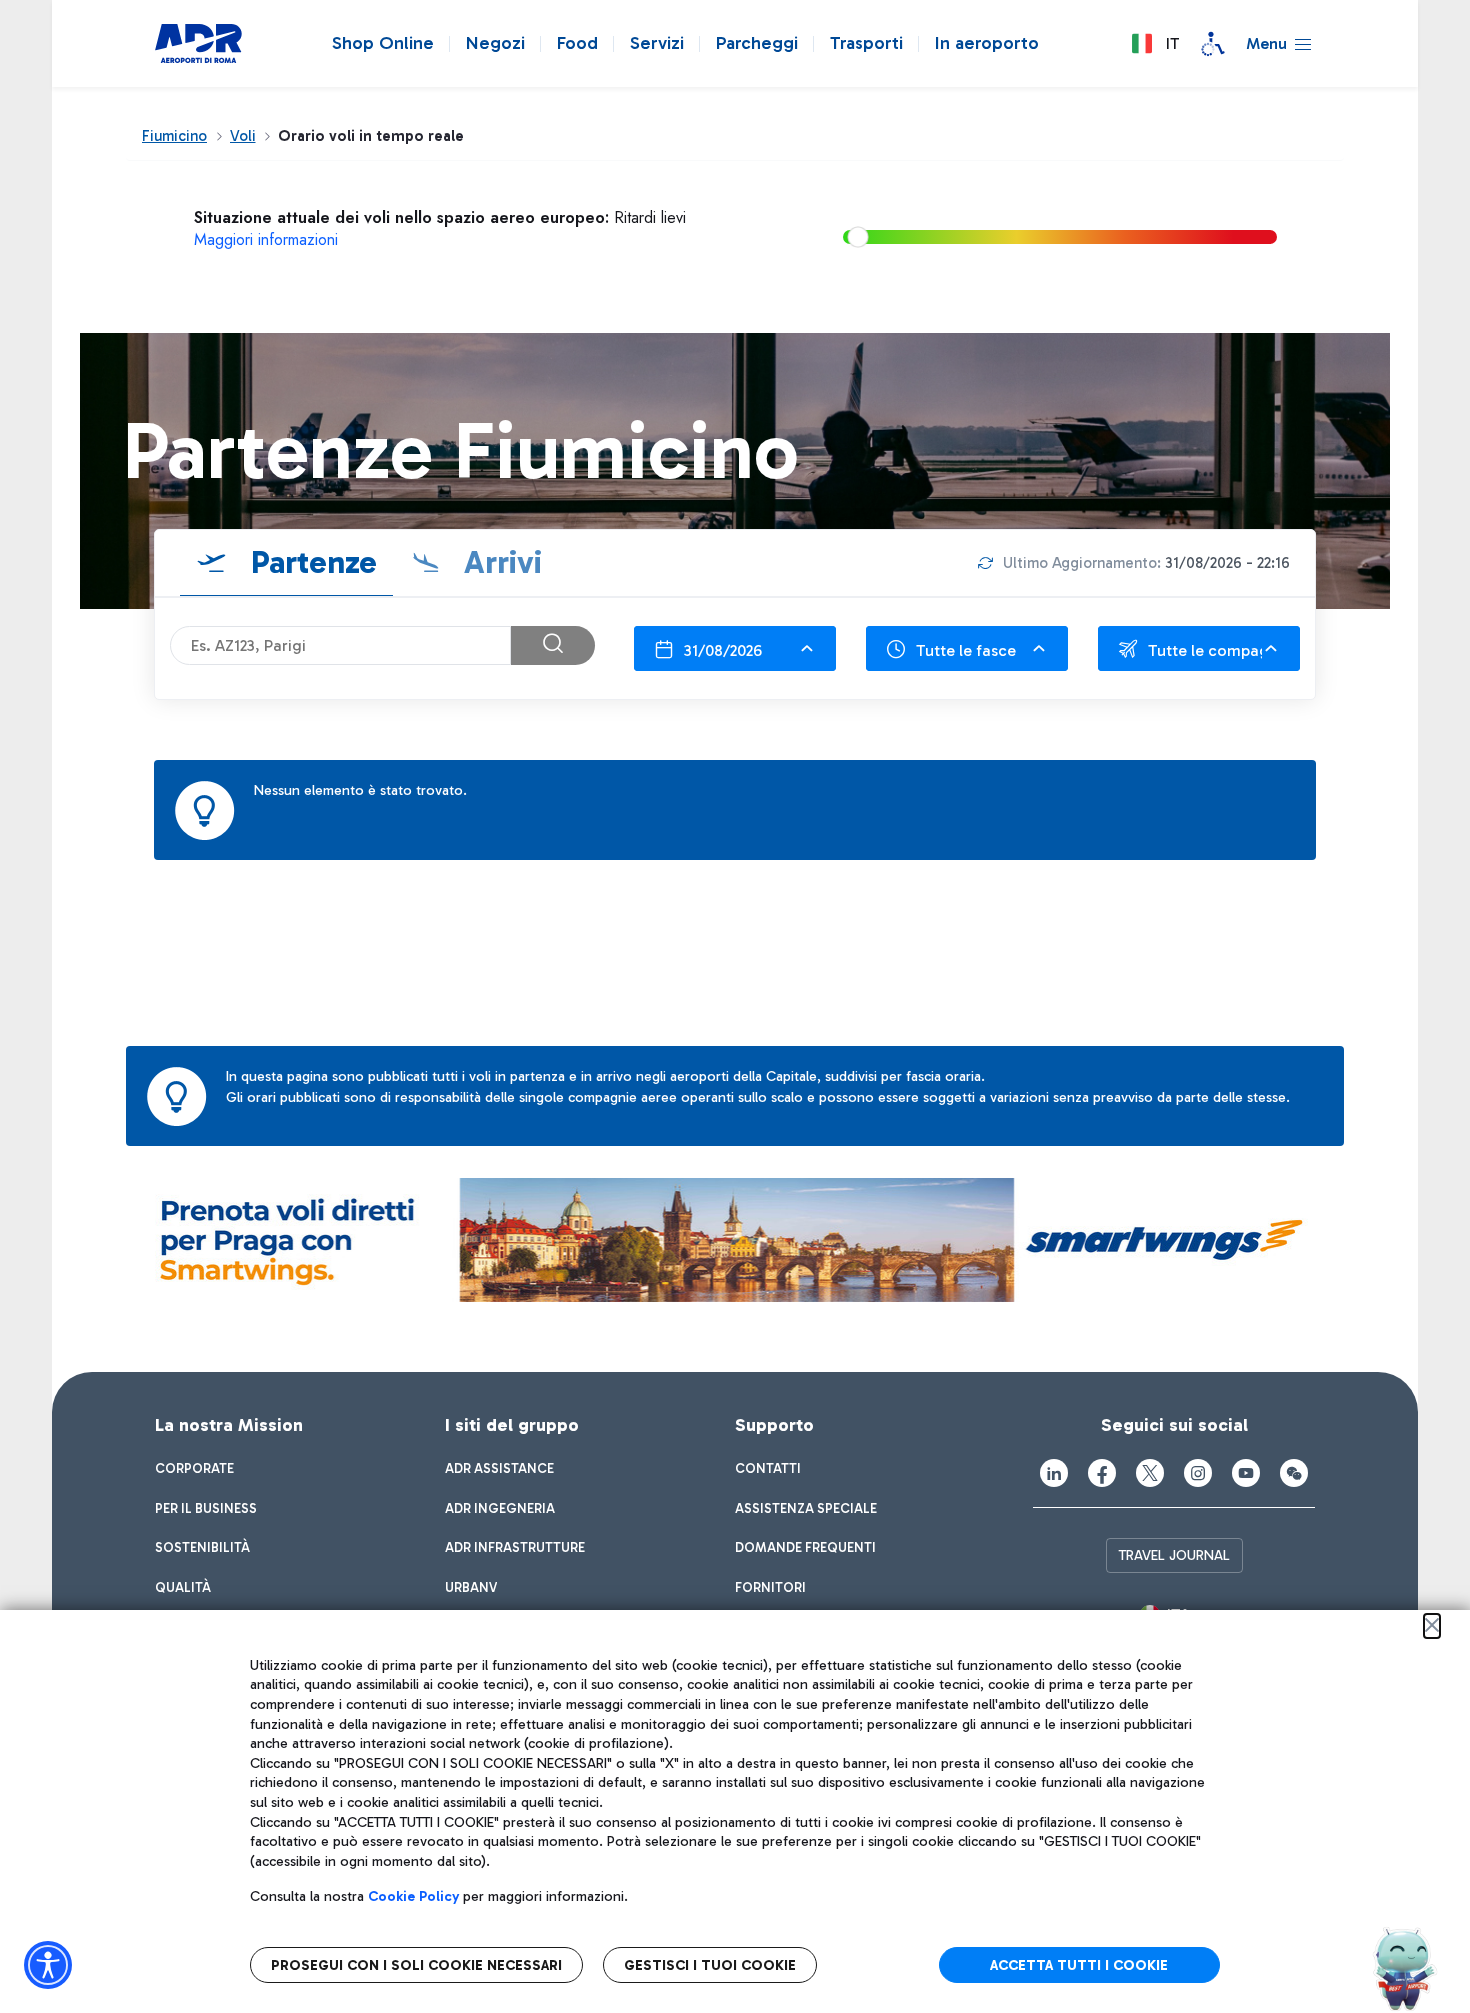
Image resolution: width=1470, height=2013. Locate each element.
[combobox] (735, 648)
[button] (1155, 44)
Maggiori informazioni (266, 239)
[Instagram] (1198, 1473)
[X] (1150, 1473)
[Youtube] (1246, 1473)
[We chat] (1294, 1473)
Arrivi (499, 562)
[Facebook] (1102, 1473)
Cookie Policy (413, 1896)
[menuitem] (194, 1469)
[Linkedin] (1054, 1473)
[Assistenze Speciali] (1213, 44)
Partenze (310, 562)
